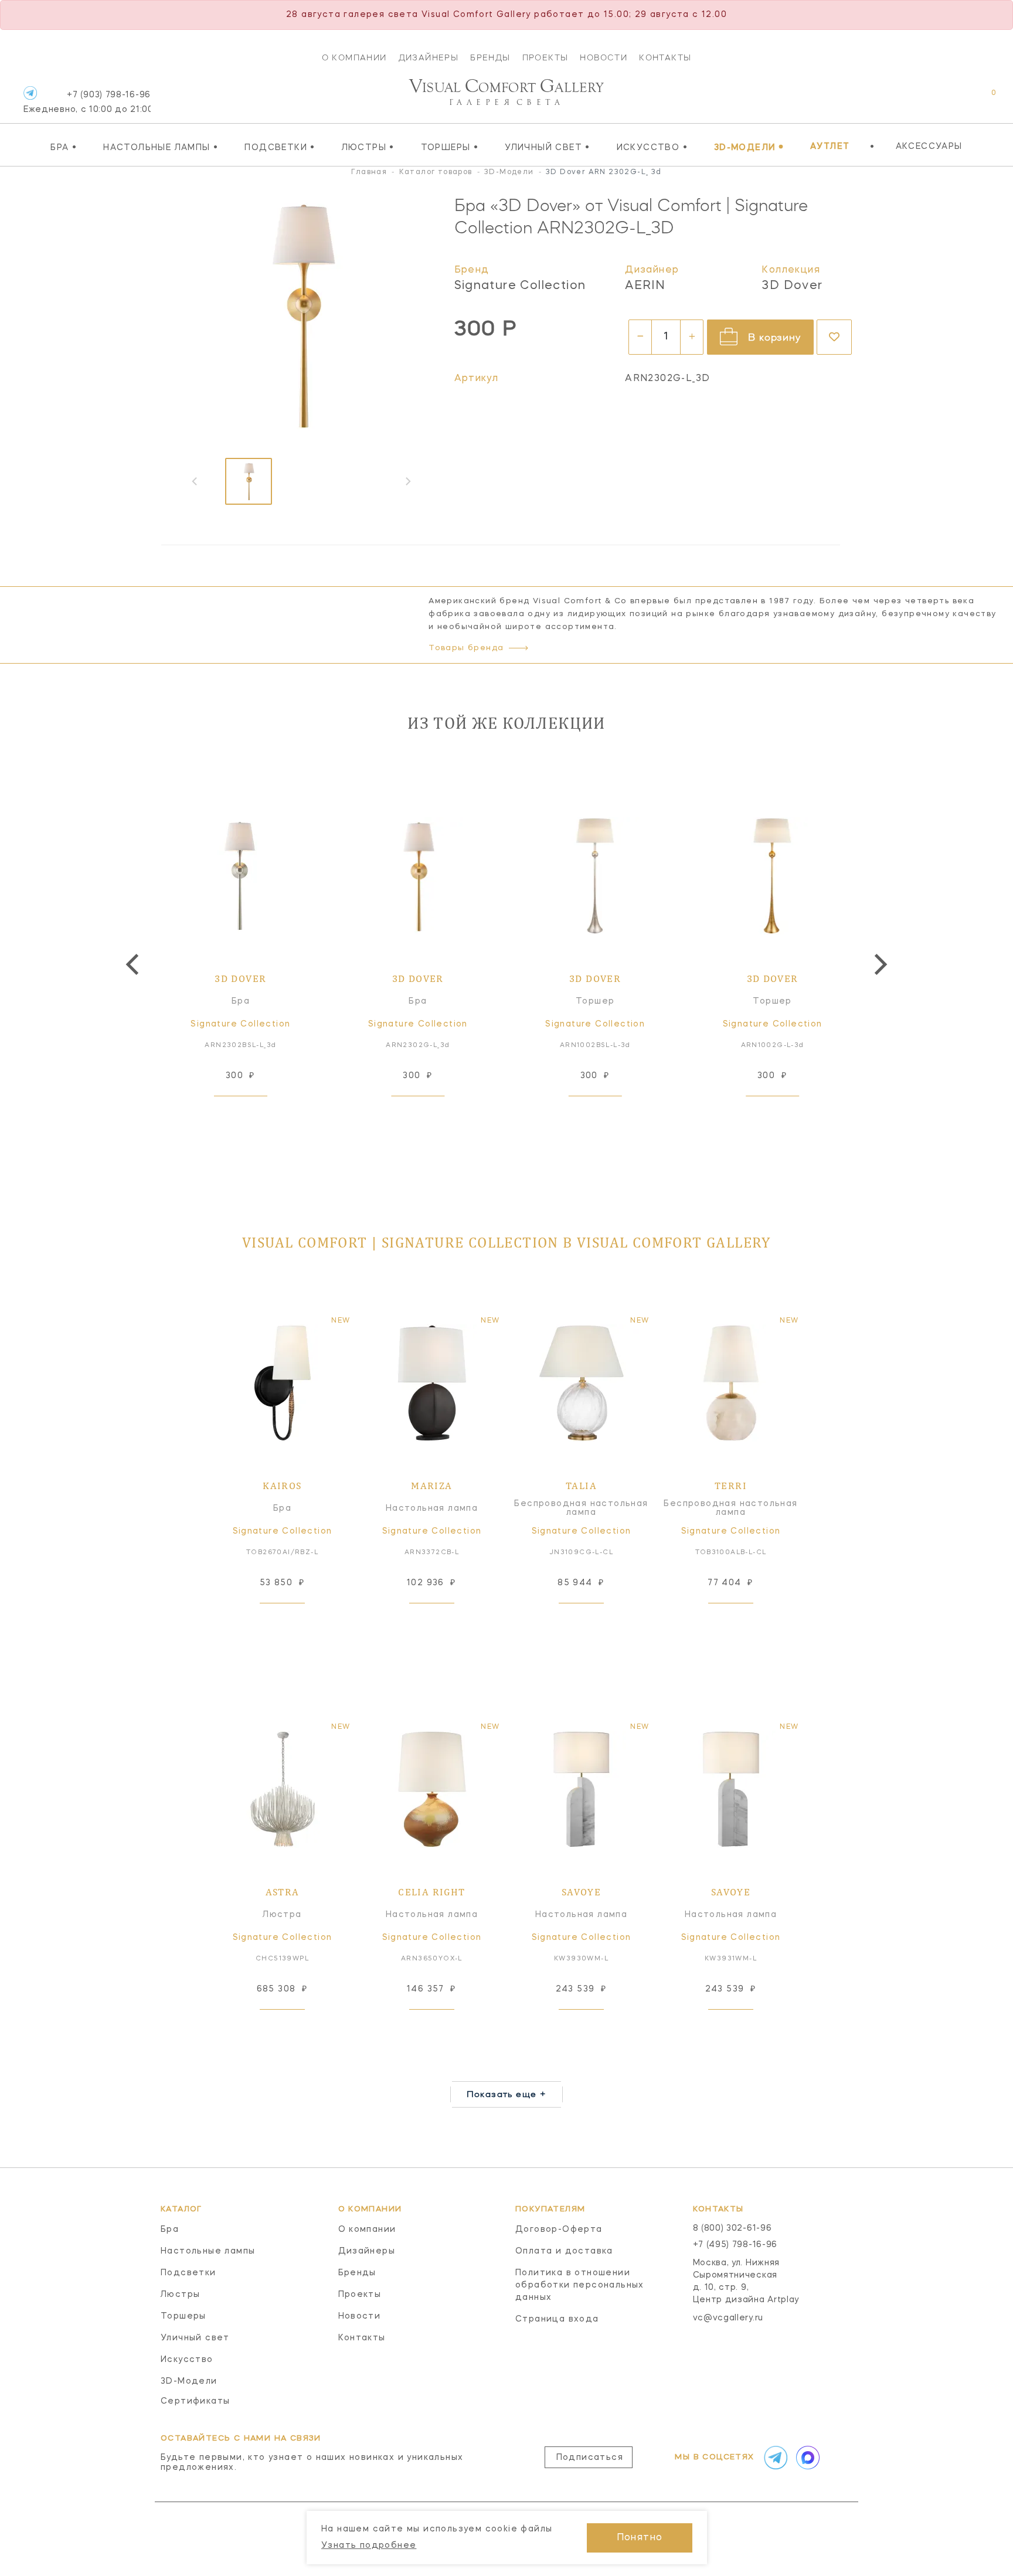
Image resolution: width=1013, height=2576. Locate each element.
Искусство (652, 147)
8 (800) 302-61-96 (732, 2228)
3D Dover (792, 286)
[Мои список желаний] (953, 99)
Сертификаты (195, 2401)
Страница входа (557, 2319)
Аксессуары (929, 147)
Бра (64, 147)
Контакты (665, 57)
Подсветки (280, 147)
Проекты (545, 57)
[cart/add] (254, 1114)
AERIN (645, 286)
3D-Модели (749, 147)
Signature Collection (520, 286)
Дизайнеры (429, 57)
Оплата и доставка (564, 2251)
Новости (604, 57)
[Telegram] (30, 93)
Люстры (368, 147)
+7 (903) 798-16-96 (87, 102)
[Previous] (134, 964)
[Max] (807, 2458)
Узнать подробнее (369, 2546)
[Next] (879, 964)
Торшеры (450, 147)
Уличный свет (548, 147)
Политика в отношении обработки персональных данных (580, 2285)
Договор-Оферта (559, 2230)
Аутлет (830, 147)
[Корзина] (983, 99)
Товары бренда (466, 648)
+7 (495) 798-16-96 (735, 2245)
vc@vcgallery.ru (728, 2318)
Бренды (490, 57)
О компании (354, 57)
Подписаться (590, 2458)
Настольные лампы (161, 147)
